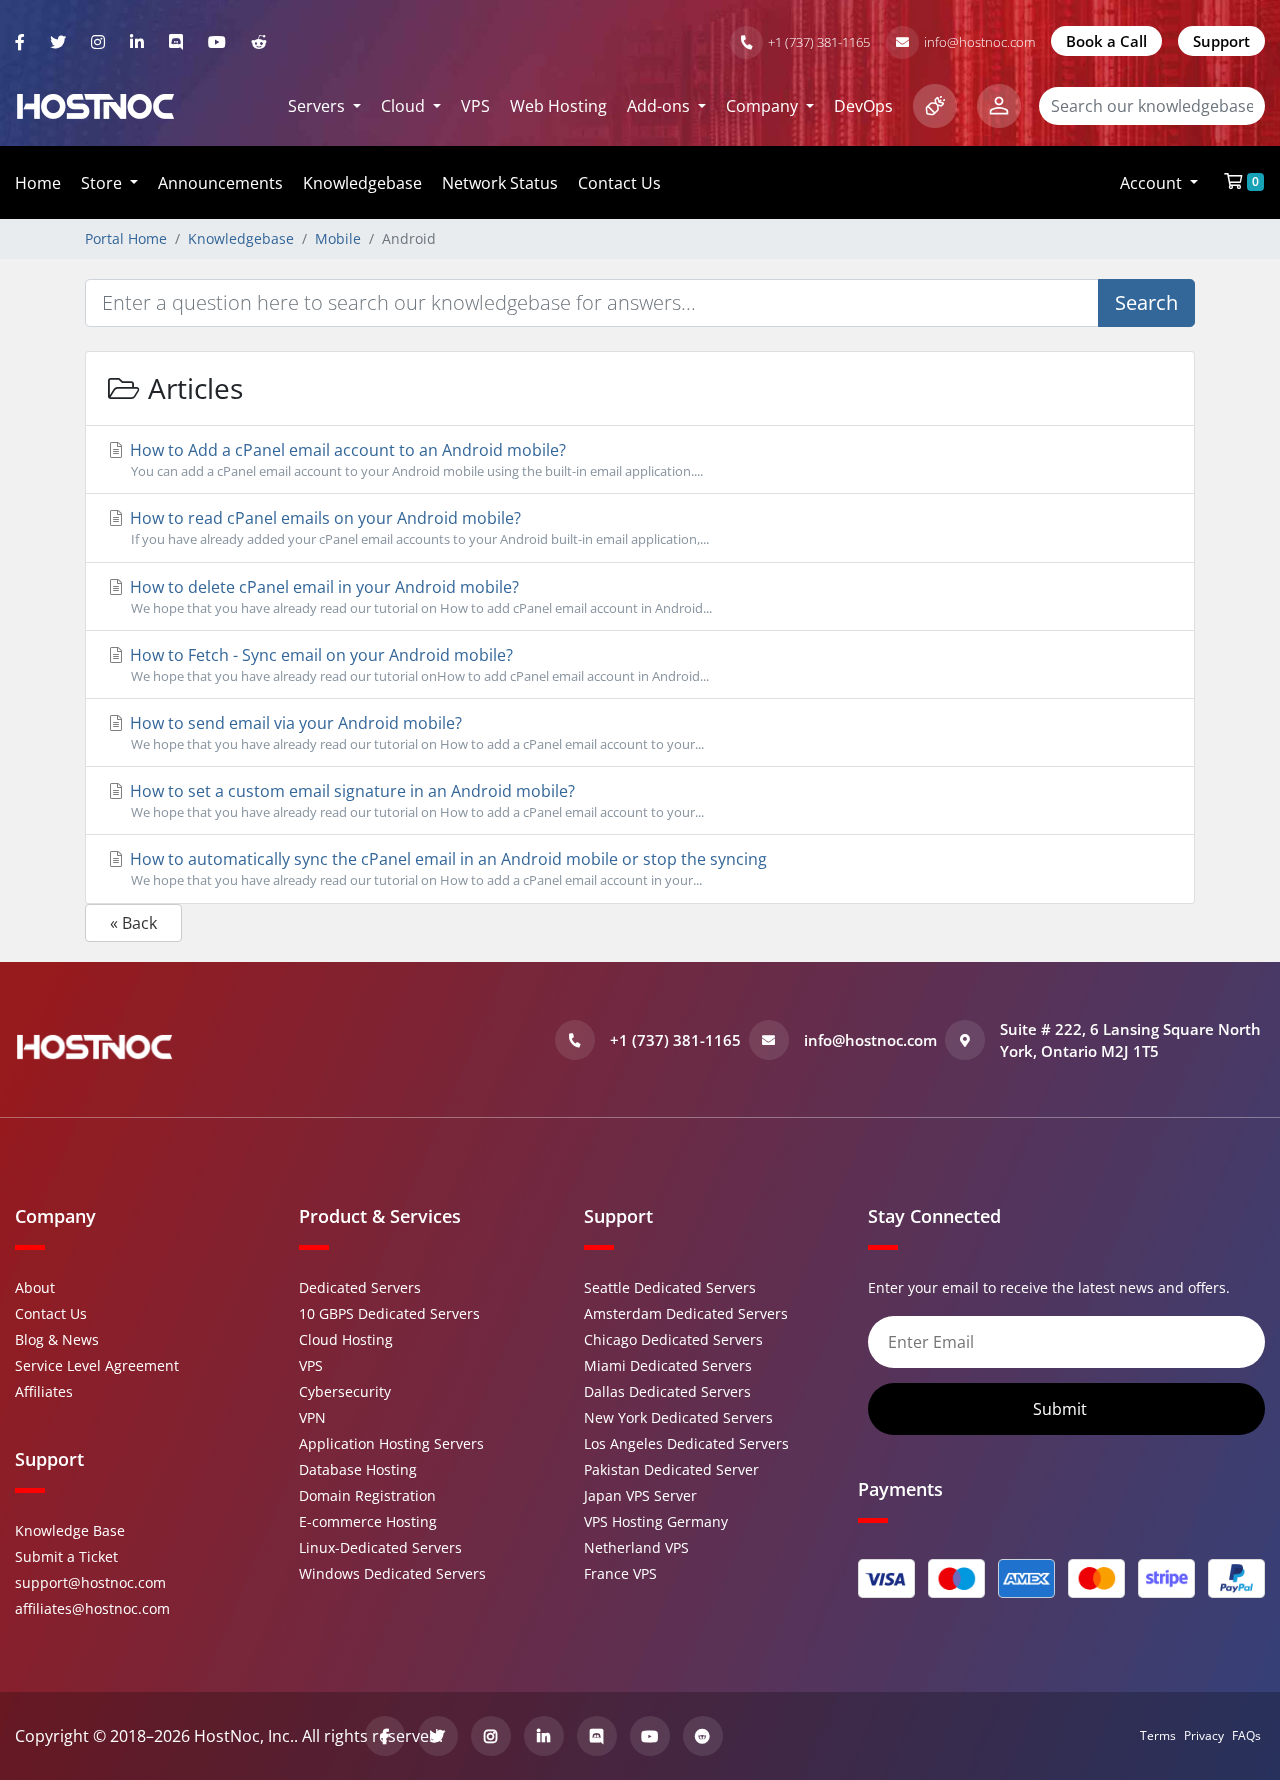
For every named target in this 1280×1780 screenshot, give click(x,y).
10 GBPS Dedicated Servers (389, 1313)
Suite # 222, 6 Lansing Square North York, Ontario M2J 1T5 (1130, 1040)
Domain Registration (367, 1495)
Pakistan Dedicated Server (671, 1469)
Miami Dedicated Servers (668, 1365)
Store (103, 183)
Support (1221, 41)
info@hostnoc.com (979, 42)
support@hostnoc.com (90, 1582)
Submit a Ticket (66, 1556)
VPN (312, 1417)
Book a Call (1106, 41)
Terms (1158, 1735)
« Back (133, 923)
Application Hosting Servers (391, 1443)
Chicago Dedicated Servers (673, 1339)
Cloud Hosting (346, 1339)
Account (1153, 183)
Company (764, 106)
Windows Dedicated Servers (392, 1573)
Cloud (405, 106)
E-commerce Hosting (368, 1521)
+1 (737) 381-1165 (819, 42)
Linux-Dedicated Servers (380, 1547)
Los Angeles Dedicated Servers (686, 1443)
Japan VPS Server (640, 1495)
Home (38, 183)
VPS (475, 106)
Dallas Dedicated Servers (667, 1391)
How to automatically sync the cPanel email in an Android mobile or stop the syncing (446, 868)
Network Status (500, 183)
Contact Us (619, 183)
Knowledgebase (362, 183)
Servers (318, 106)
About (35, 1287)
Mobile (338, 238)
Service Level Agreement (97, 1365)
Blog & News (57, 1339)
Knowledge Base (70, 1530)
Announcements (220, 183)
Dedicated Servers (360, 1287)
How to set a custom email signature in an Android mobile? (415, 800)
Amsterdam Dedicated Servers (686, 1313)
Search (1146, 302)
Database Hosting (358, 1469)
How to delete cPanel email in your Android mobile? (419, 596)
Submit (1062, 1409)
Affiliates (44, 1391)
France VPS (620, 1573)
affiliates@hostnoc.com (92, 1608)
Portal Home (126, 238)
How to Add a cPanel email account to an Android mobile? (414, 459)
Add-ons (660, 106)
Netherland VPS (636, 1547)
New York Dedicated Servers (678, 1417)
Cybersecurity (345, 1391)
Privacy (1204, 1735)
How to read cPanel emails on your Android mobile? (417, 527)
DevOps (863, 106)
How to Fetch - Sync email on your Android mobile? (417, 664)
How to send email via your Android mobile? (415, 732)
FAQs (1246, 1735)
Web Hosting (558, 106)
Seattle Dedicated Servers (670, 1287)
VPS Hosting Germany (656, 1521)
